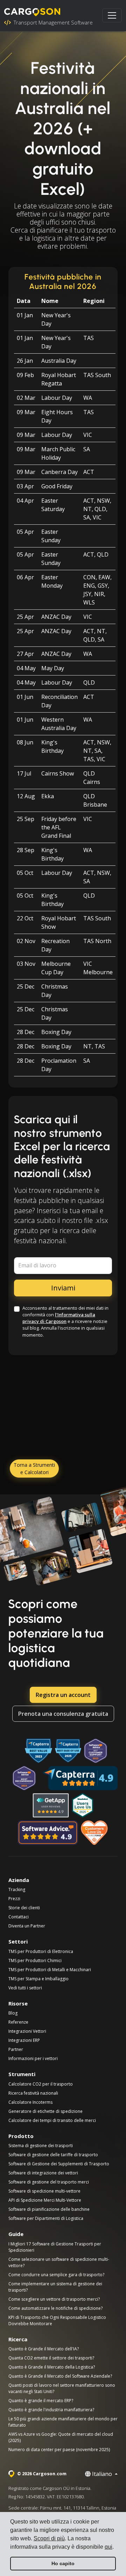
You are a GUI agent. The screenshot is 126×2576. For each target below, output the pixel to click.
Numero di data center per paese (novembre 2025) (59, 2450)
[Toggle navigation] (112, 15)
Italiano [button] (102, 2474)
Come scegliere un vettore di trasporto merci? (54, 2299)
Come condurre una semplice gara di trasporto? (56, 2275)
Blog (13, 2013)
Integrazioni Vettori (27, 2031)
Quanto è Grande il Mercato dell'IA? (44, 2349)
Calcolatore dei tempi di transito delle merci (52, 2120)
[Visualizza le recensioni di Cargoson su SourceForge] (95, 1833)
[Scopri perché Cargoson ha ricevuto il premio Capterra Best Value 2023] (38, 1751)
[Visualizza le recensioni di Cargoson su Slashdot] (83, 1805)
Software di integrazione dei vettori (43, 2173)
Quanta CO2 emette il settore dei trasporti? (51, 2358)
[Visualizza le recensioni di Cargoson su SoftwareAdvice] (48, 1833)
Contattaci (19, 1917)
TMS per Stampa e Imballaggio (38, 1979)
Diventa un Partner (27, 1926)
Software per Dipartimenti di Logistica (46, 2218)
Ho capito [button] (63, 2563)
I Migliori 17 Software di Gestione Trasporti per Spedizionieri (55, 2247)
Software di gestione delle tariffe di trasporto (53, 2155)
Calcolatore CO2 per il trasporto (41, 2084)
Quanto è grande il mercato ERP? (41, 2401)
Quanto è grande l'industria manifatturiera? (51, 2410)
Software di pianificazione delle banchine (49, 2209)
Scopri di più (49, 2538)
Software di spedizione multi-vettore (44, 2191)
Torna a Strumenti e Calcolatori (34, 1469)
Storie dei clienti (24, 1908)
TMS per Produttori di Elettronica (41, 1951)
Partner (16, 2049)
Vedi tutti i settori (25, 1988)
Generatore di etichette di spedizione (45, 2111)
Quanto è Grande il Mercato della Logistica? (52, 2367)
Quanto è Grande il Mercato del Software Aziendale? (60, 2376)
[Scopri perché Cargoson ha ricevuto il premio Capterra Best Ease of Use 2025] (68, 1751)
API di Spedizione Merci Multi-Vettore (45, 2200)
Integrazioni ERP (24, 2040)
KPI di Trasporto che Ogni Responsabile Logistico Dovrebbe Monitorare (57, 2320)
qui (108, 2547)
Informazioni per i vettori (33, 2058)
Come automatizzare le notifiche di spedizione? (55, 2308)
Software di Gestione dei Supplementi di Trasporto (59, 2164)
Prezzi (14, 1899)
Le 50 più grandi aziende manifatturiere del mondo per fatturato (63, 2422)
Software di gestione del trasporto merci (49, 2182)
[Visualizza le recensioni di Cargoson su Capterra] (80, 1778)
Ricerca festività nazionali (33, 2093)
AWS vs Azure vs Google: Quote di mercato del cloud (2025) (61, 2437)
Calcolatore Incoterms (30, 2102)
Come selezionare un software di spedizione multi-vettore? (59, 2262)
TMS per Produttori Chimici (35, 1961)
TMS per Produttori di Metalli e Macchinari (50, 1970)
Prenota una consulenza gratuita (63, 1714)
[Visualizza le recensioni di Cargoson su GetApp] (51, 1805)
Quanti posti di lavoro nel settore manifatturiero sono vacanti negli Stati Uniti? (62, 2388)
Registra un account (63, 1695)
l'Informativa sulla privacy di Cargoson (59, 1318)
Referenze (18, 2022)
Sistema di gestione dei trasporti (41, 2146)
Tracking (17, 1889)
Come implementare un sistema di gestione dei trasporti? (55, 2287)
